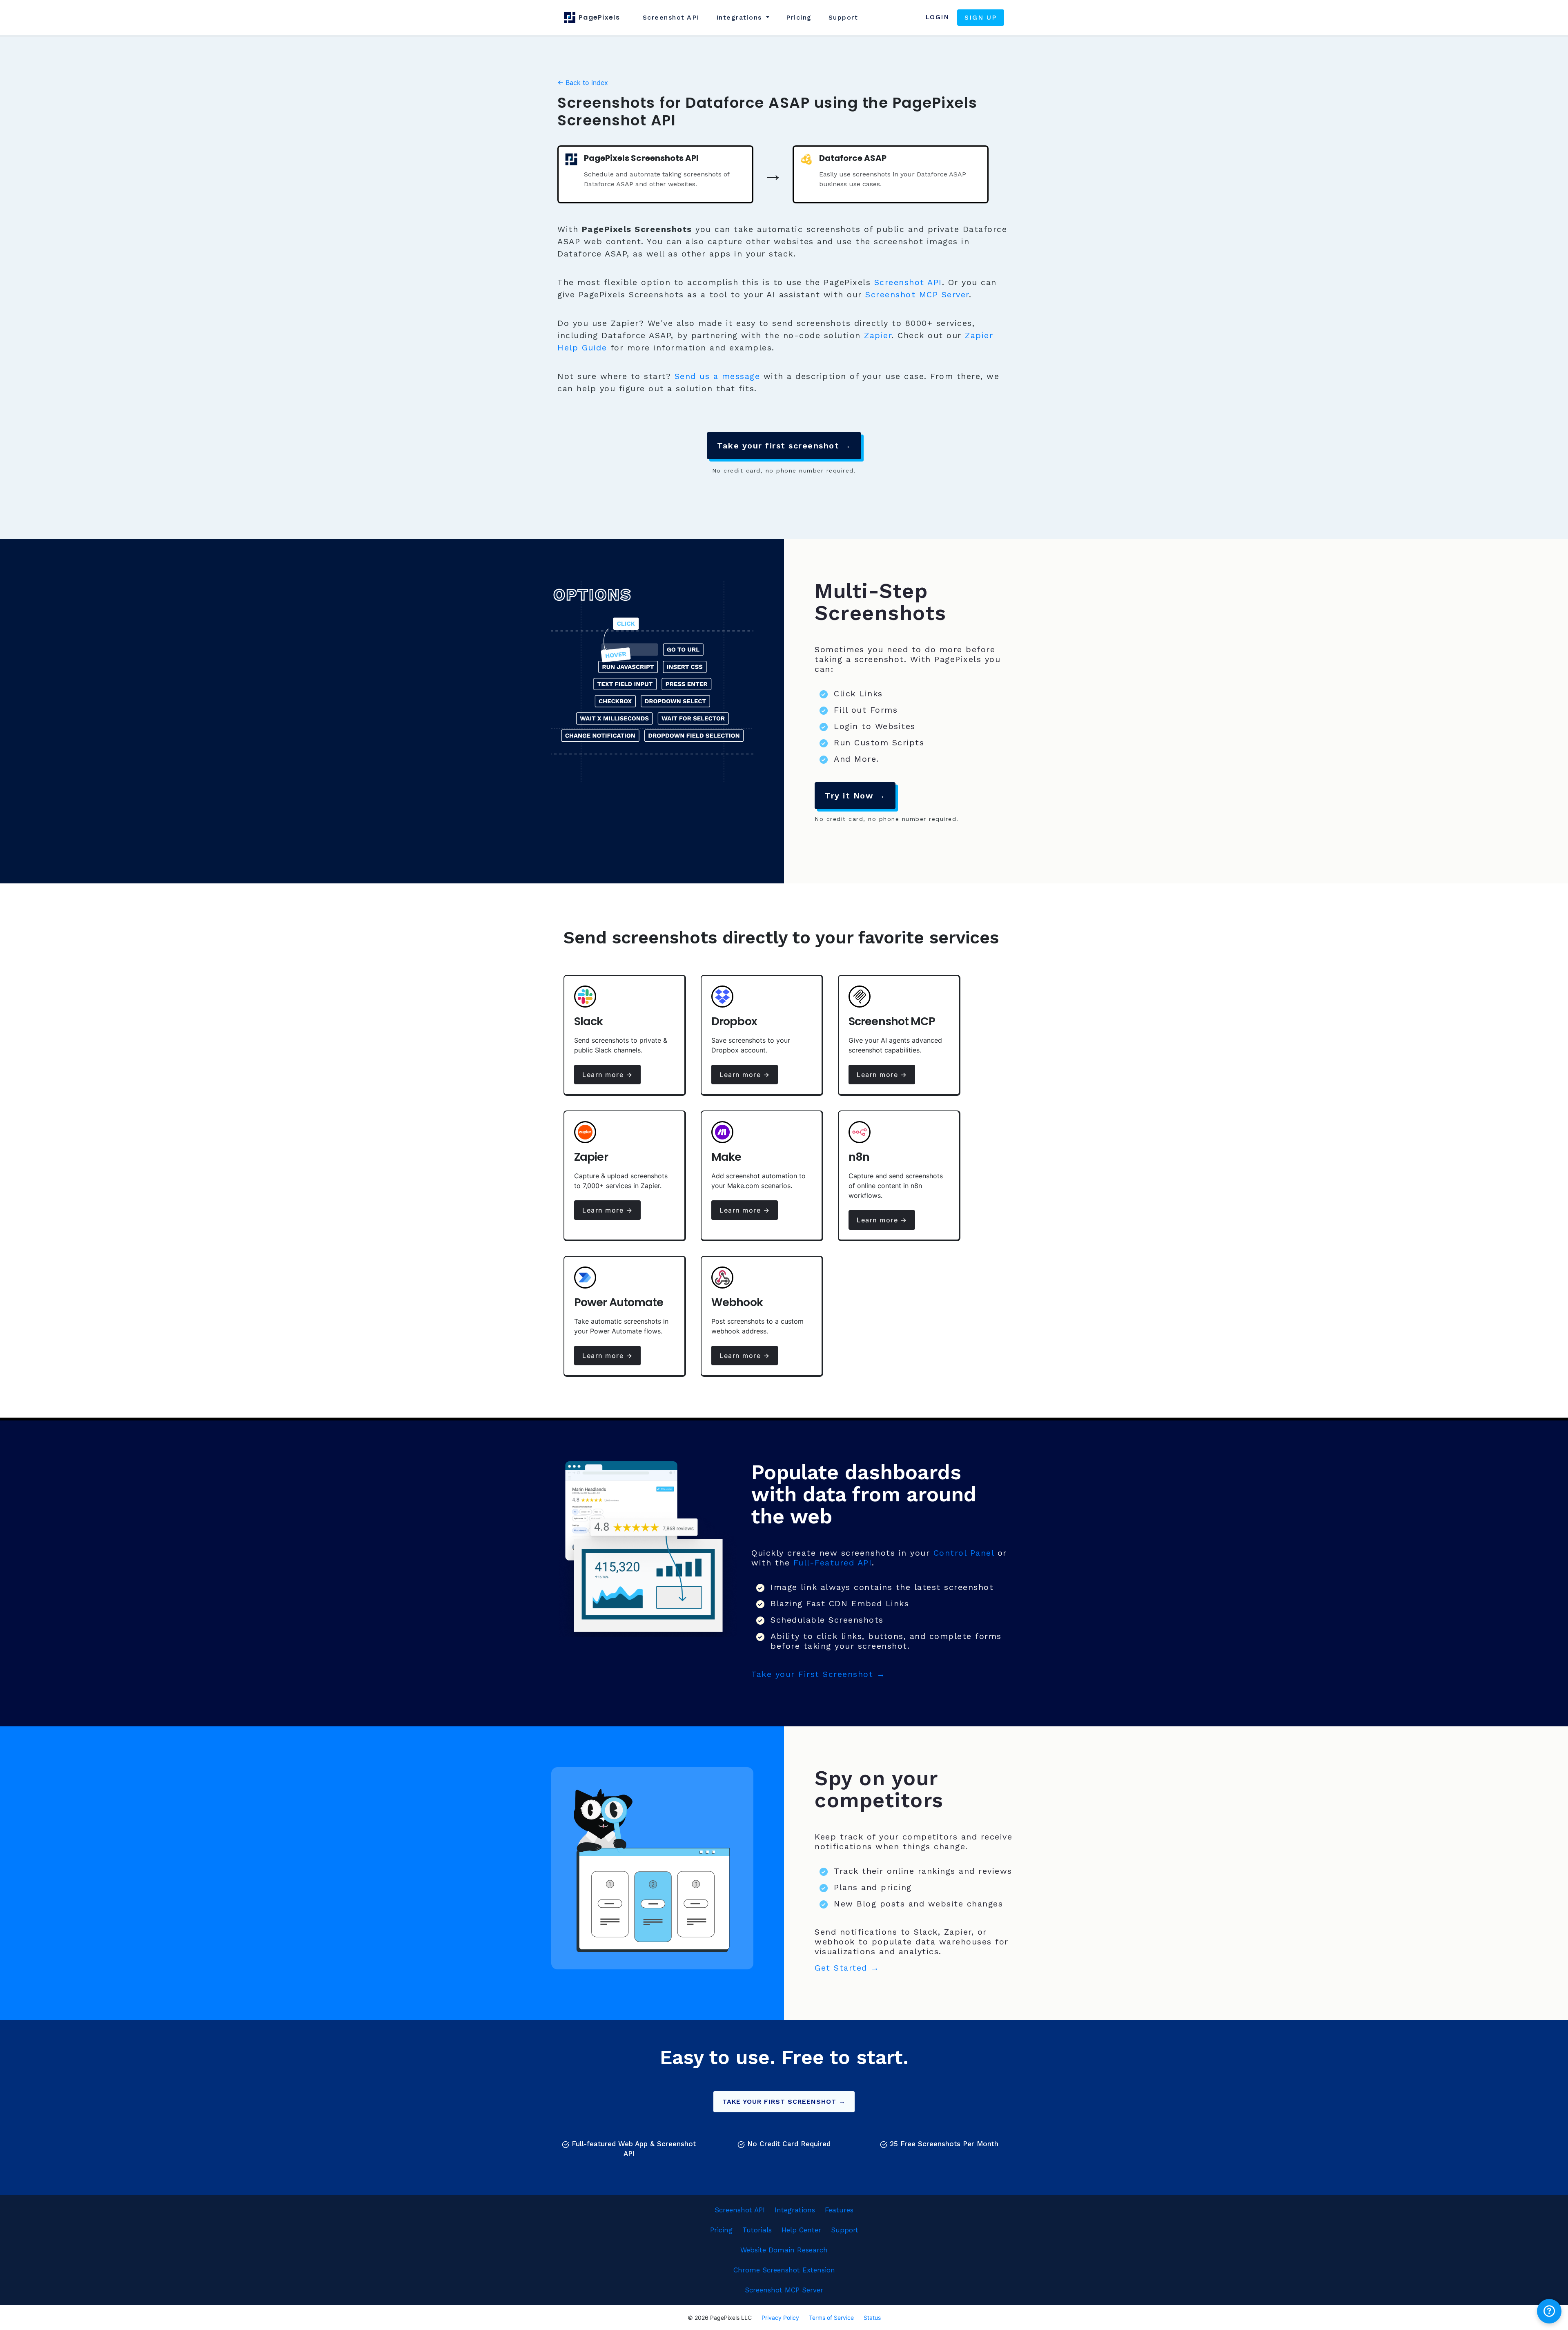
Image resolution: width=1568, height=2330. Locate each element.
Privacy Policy (780, 2318)
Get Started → (847, 1968)
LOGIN (937, 17)
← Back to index (583, 82)
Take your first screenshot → (784, 446)
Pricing (799, 17)
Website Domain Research (784, 2250)
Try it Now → (855, 796)
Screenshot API (908, 282)
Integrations (795, 2210)
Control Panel (964, 1553)
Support (843, 17)
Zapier (878, 335)
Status (872, 2318)
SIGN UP (981, 17)
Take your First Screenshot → (818, 1674)
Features (839, 2210)
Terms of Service (831, 2318)
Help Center (801, 2230)
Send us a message (717, 376)
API (671, 17)
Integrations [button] (741, 17)
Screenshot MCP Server (917, 294)
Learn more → (607, 1075)
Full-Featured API (833, 1563)
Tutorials (757, 2230)
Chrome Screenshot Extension (784, 2270)
